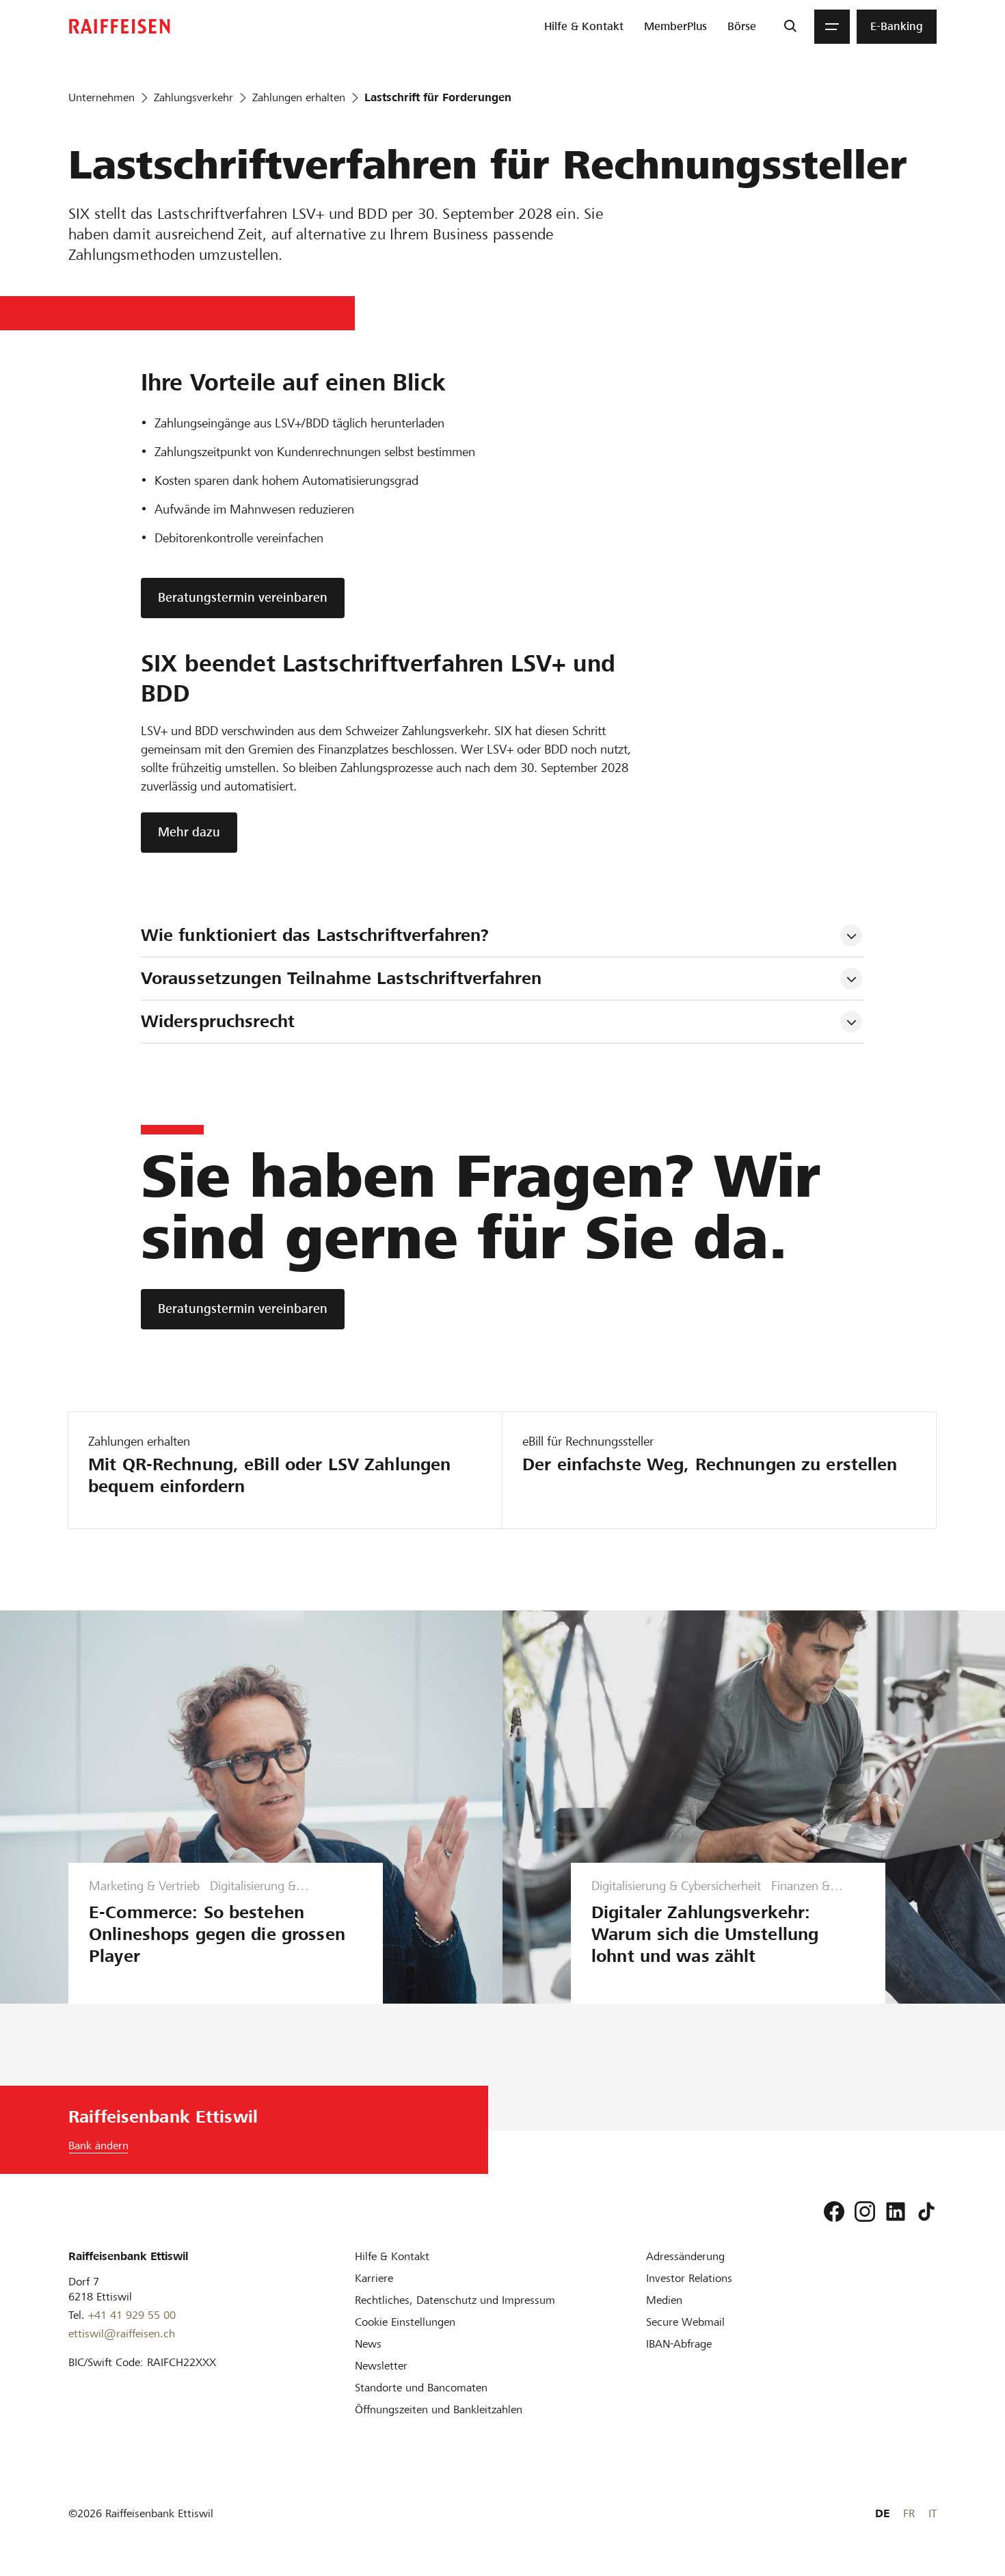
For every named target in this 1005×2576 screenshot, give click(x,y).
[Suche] (790, 27)
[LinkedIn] (896, 2212)
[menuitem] (584, 27)
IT (933, 2513)
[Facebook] (834, 2212)
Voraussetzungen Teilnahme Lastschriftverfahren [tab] (341, 978)
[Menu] (832, 27)
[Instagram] (865, 2212)
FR (909, 2513)
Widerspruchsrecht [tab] (218, 1021)
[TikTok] (926, 2212)
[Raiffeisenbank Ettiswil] (120, 26)
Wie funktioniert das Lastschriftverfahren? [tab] (315, 935)
